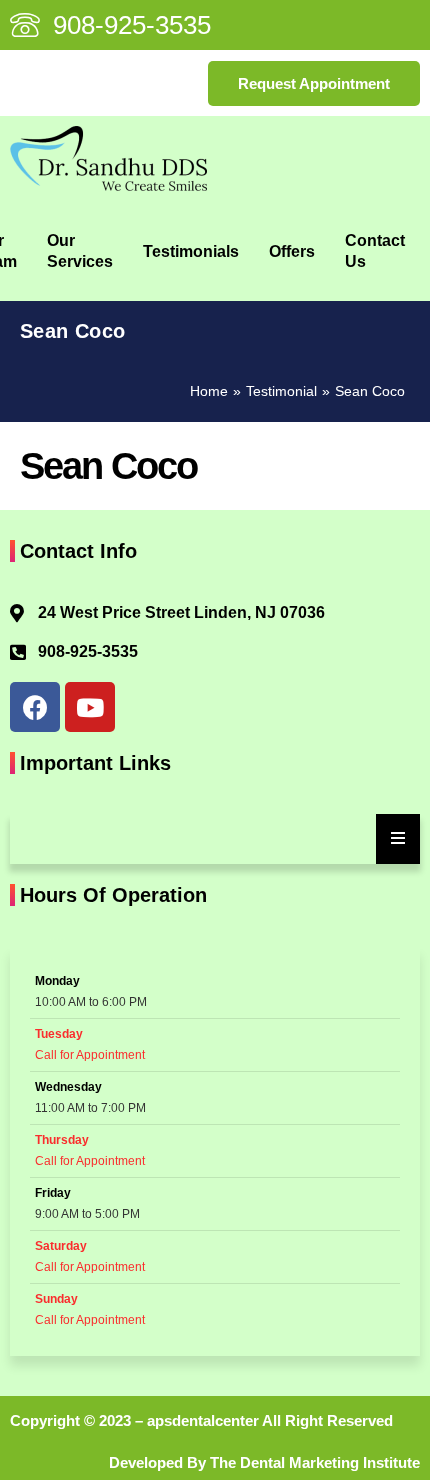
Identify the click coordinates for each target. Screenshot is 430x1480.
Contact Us (375, 251)
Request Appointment (314, 83)
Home (209, 391)
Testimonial (281, 391)
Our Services (80, 251)
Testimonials (191, 251)
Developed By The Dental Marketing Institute (264, 1462)
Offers (292, 251)
